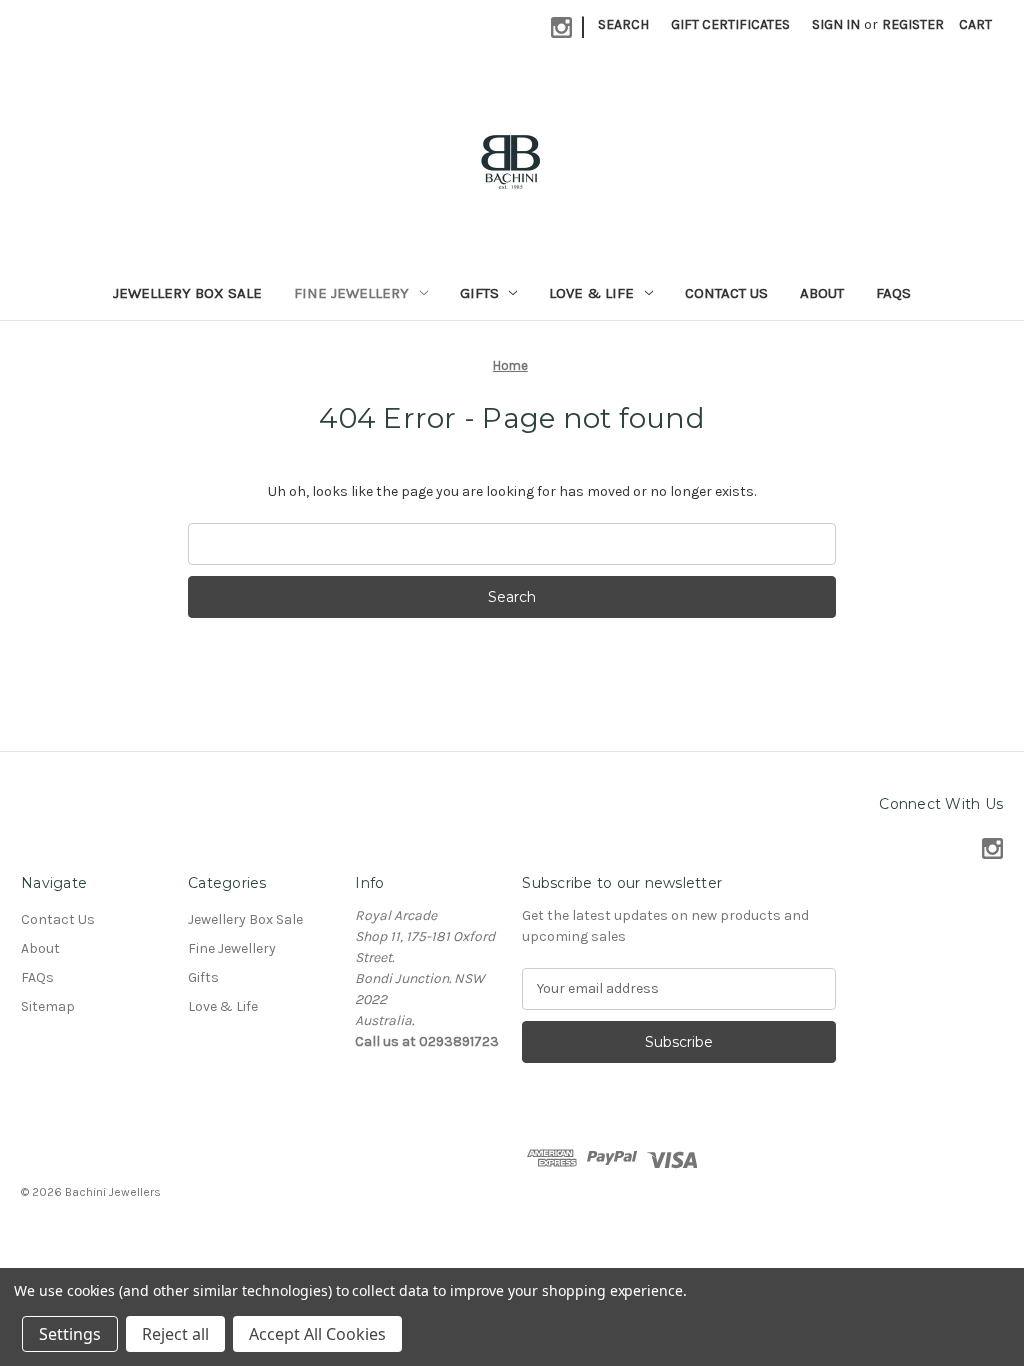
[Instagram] (561, 27)
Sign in (836, 24)
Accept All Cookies (317, 1334)
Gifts (479, 293)
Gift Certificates (730, 24)
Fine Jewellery (351, 293)
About (822, 293)
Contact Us (726, 293)
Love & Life (591, 293)
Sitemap (48, 1006)
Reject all (175, 1334)
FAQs (893, 293)
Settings (70, 1334)
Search (623, 24)
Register (913, 24)
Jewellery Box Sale (187, 293)
